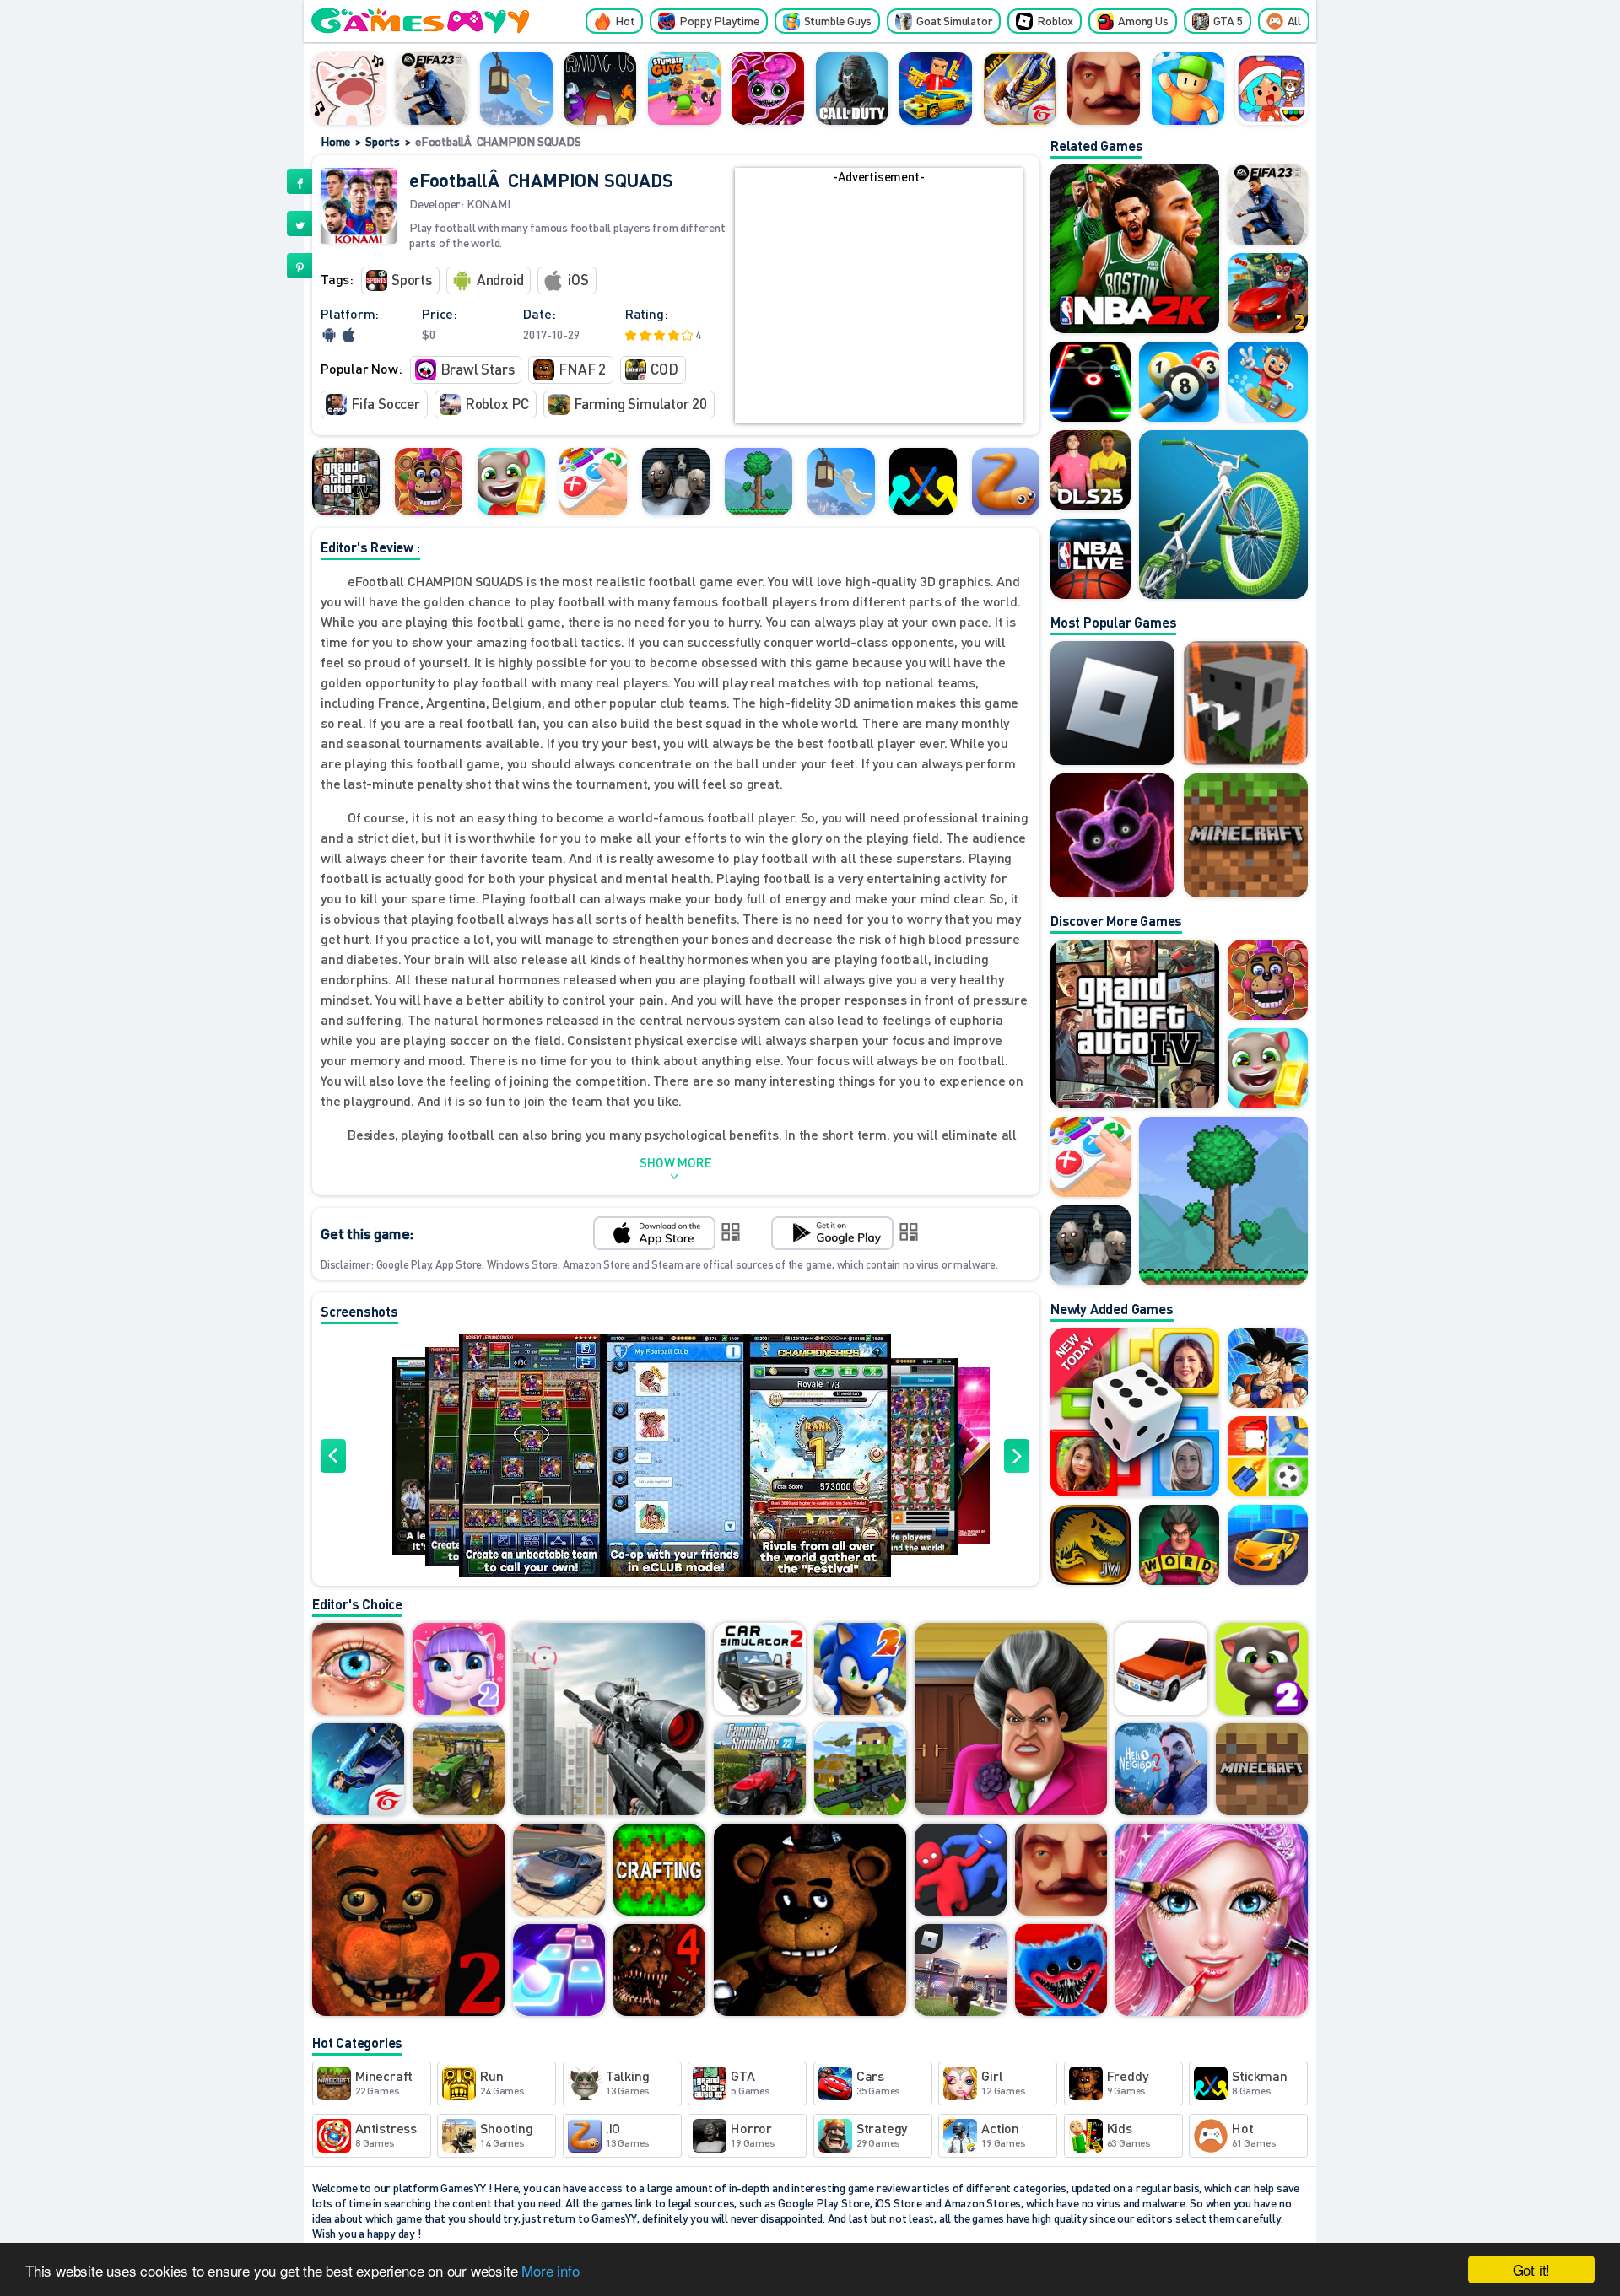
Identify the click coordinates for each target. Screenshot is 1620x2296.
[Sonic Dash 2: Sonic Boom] (860, 1670)
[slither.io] (1006, 482)
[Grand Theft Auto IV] (346, 482)
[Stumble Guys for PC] (684, 89)
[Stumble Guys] (1188, 89)
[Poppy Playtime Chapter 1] (1061, 1971)
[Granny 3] (676, 482)
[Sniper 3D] (609, 1720)
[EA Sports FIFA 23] (432, 89)
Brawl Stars (478, 369)
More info (550, 2270)
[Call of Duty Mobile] (852, 89)
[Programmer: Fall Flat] (516, 89)
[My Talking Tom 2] (1262, 1670)
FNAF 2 (582, 369)
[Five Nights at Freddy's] (810, 1921)
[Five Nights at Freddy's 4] (659, 1971)
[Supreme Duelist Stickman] (923, 482)
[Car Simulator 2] (760, 1670)
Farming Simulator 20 (640, 403)
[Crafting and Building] (659, 1871)
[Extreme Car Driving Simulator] (559, 1871)
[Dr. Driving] (1161, 1670)
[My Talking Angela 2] (459, 1670)
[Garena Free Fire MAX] (1020, 89)
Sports (383, 141)
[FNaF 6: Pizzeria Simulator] (429, 482)
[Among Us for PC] (600, 89)
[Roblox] (1112, 703)
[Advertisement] (878, 305)
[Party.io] (961, 1871)
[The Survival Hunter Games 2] (860, 1771)
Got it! (1532, 2269)
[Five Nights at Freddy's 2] (408, 1921)
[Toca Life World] (1272, 89)
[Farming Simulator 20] (459, 1771)
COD (664, 369)
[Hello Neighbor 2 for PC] (1161, 1771)
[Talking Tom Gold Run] (511, 482)
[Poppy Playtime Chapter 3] (1112, 835)
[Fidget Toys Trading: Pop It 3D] (593, 482)
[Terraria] (759, 482)
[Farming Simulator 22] (760, 1771)
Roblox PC (497, 403)
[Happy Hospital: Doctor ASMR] (358, 1670)
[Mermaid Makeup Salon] (1212, 1921)
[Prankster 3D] (1011, 1720)
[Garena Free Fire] (358, 1771)
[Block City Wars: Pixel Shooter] (936, 89)
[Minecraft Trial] (1262, 1771)
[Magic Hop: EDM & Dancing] (559, 1971)
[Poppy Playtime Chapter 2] (768, 89)
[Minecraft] (1246, 835)
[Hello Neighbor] (1104, 89)
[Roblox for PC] (961, 1971)
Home (335, 141)
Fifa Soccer (386, 403)
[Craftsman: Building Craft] (1246, 703)
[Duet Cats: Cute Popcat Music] (348, 89)
